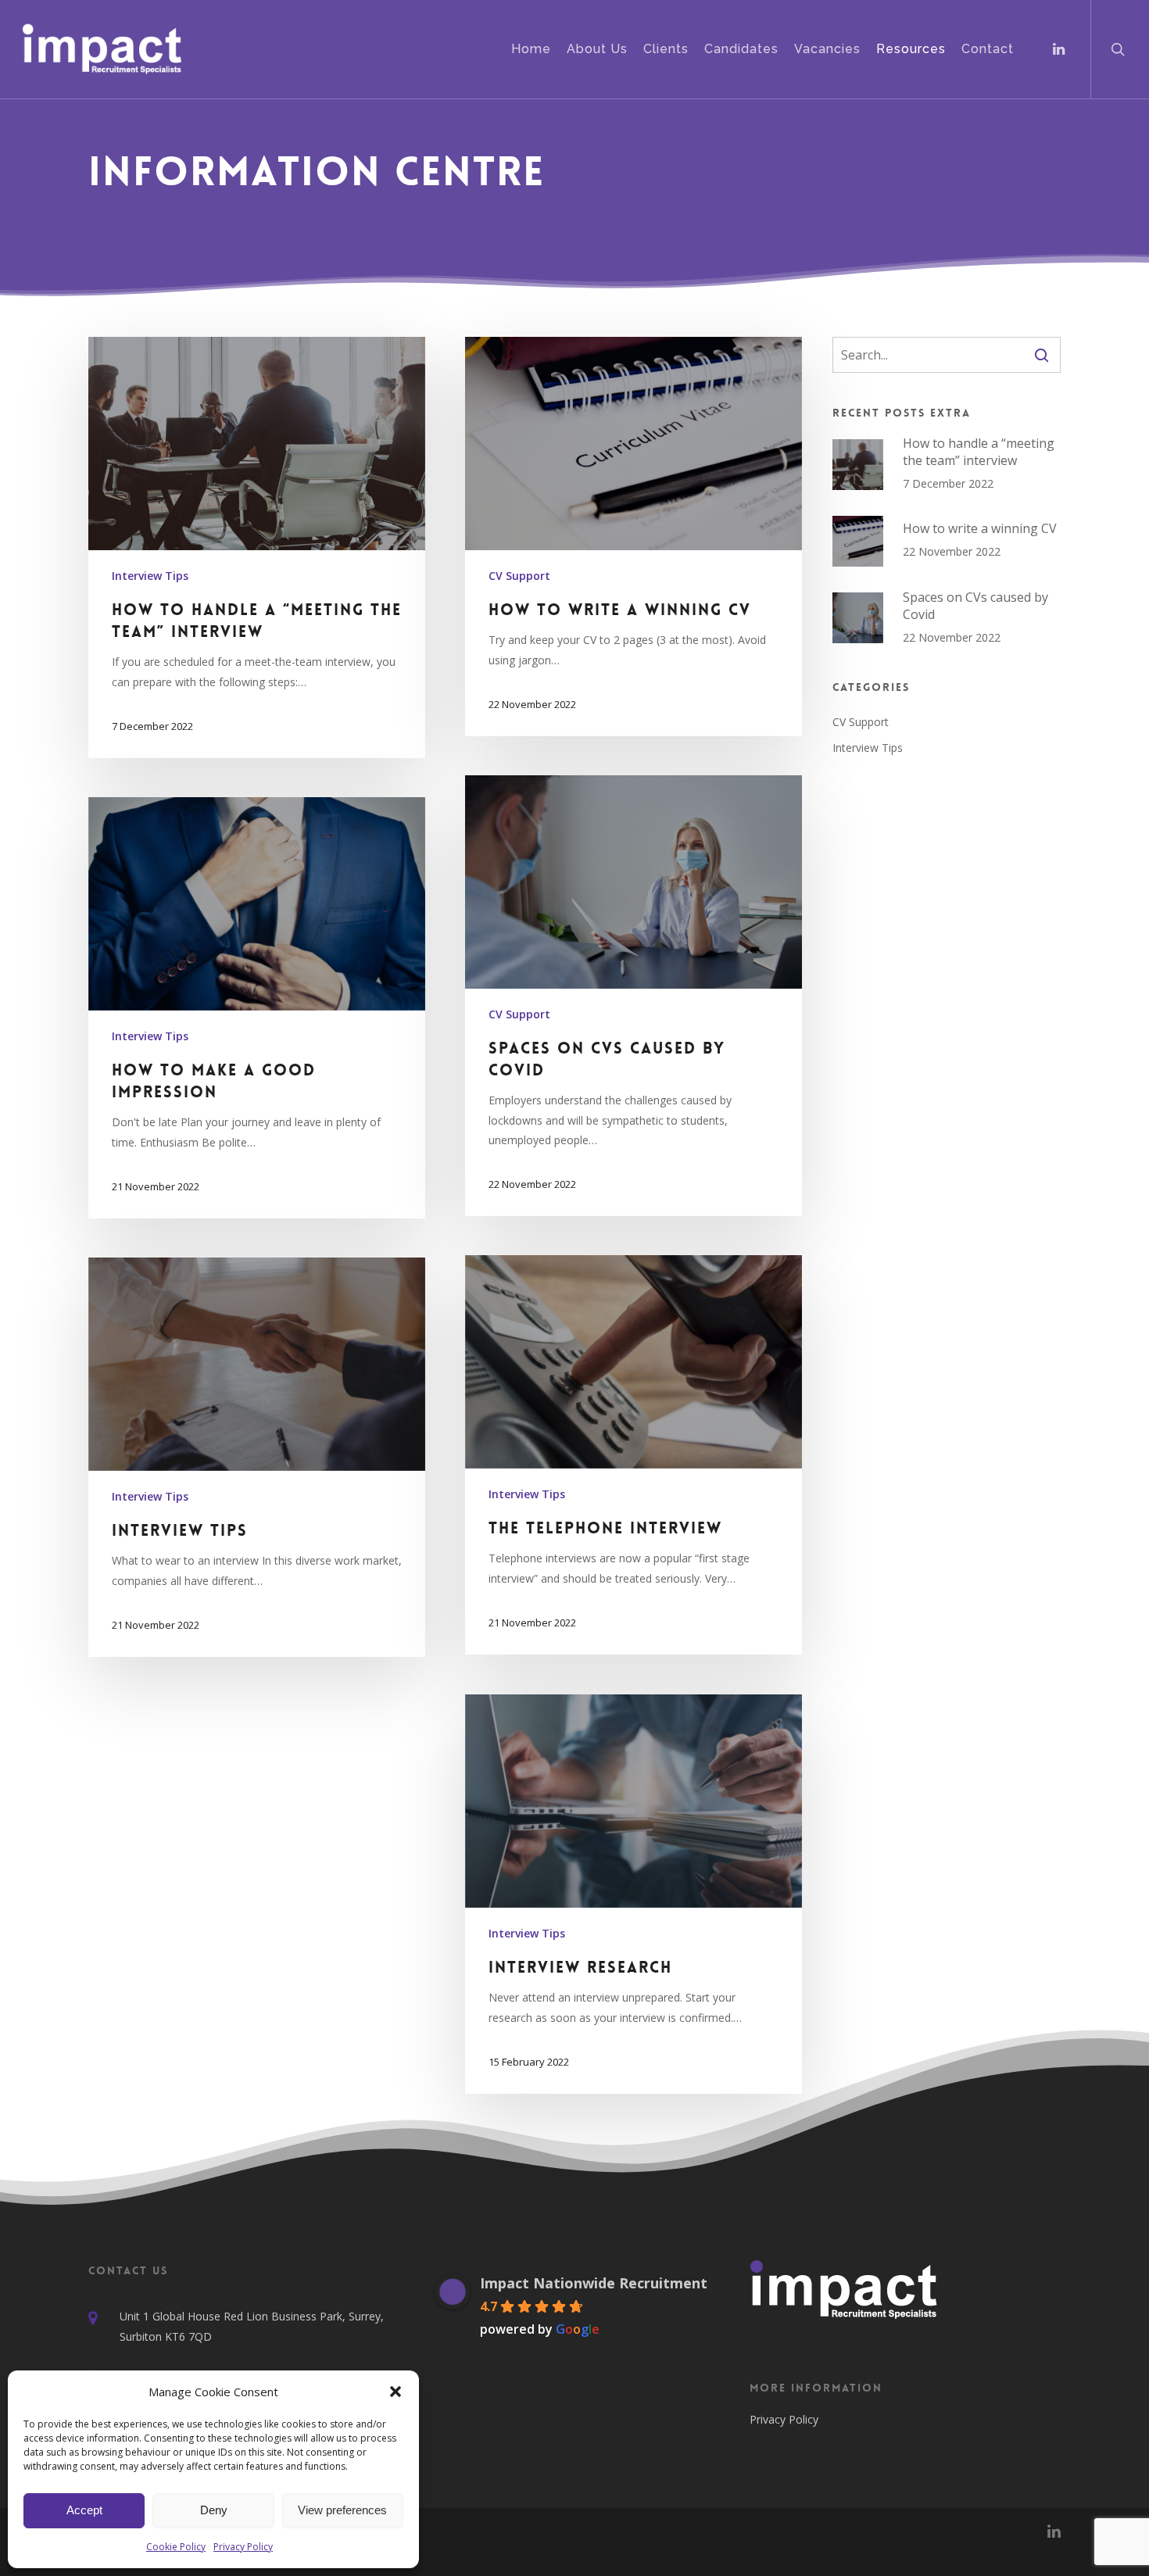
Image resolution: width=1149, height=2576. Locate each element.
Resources (911, 49)
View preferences (342, 2510)
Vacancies (827, 49)
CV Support (519, 576)
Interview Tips (150, 576)
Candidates (741, 49)
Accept (84, 2510)
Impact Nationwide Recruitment (594, 2283)
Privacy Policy (243, 2547)
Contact (988, 49)
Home (531, 49)
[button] (396, 2392)
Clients (666, 49)
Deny (214, 2510)
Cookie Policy (176, 2547)
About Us (597, 49)
